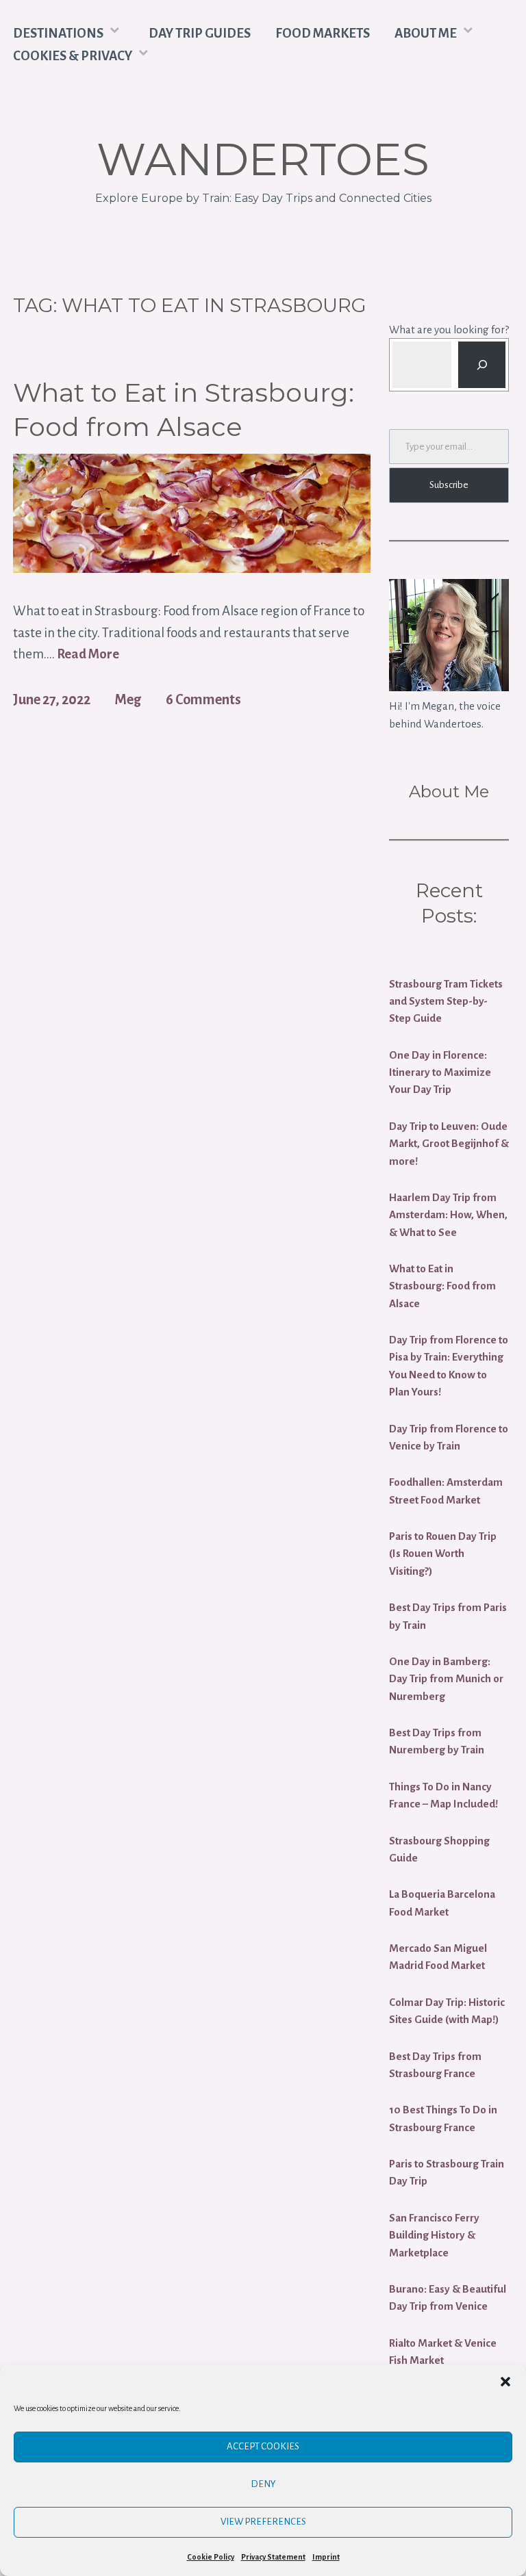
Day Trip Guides (200, 33)
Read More (88, 655)
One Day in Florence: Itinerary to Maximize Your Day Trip (440, 1072)
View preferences (263, 2522)
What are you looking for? (449, 330)
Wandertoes (263, 159)
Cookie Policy (211, 2557)
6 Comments (203, 699)
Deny (263, 2484)
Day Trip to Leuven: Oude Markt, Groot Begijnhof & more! (449, 1144)
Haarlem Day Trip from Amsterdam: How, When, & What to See (448, 1215)
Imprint (326, 2557)
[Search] (482, 365)
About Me (426, 33)
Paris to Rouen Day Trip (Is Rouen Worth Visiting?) (443, 1554)
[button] (505, 2382)
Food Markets (323, 33)
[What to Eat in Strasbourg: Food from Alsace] (192, 568)
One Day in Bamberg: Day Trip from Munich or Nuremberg (446, 1679)
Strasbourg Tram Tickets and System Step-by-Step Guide (446, 1001)
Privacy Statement (273, 2557)
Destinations (58, 33)
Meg (128, 699)
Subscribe (449, 485)
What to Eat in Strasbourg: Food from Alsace (184, 409)
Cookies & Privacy (73, 56)
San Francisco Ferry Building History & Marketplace (434, 2235)
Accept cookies (263, 2446)
